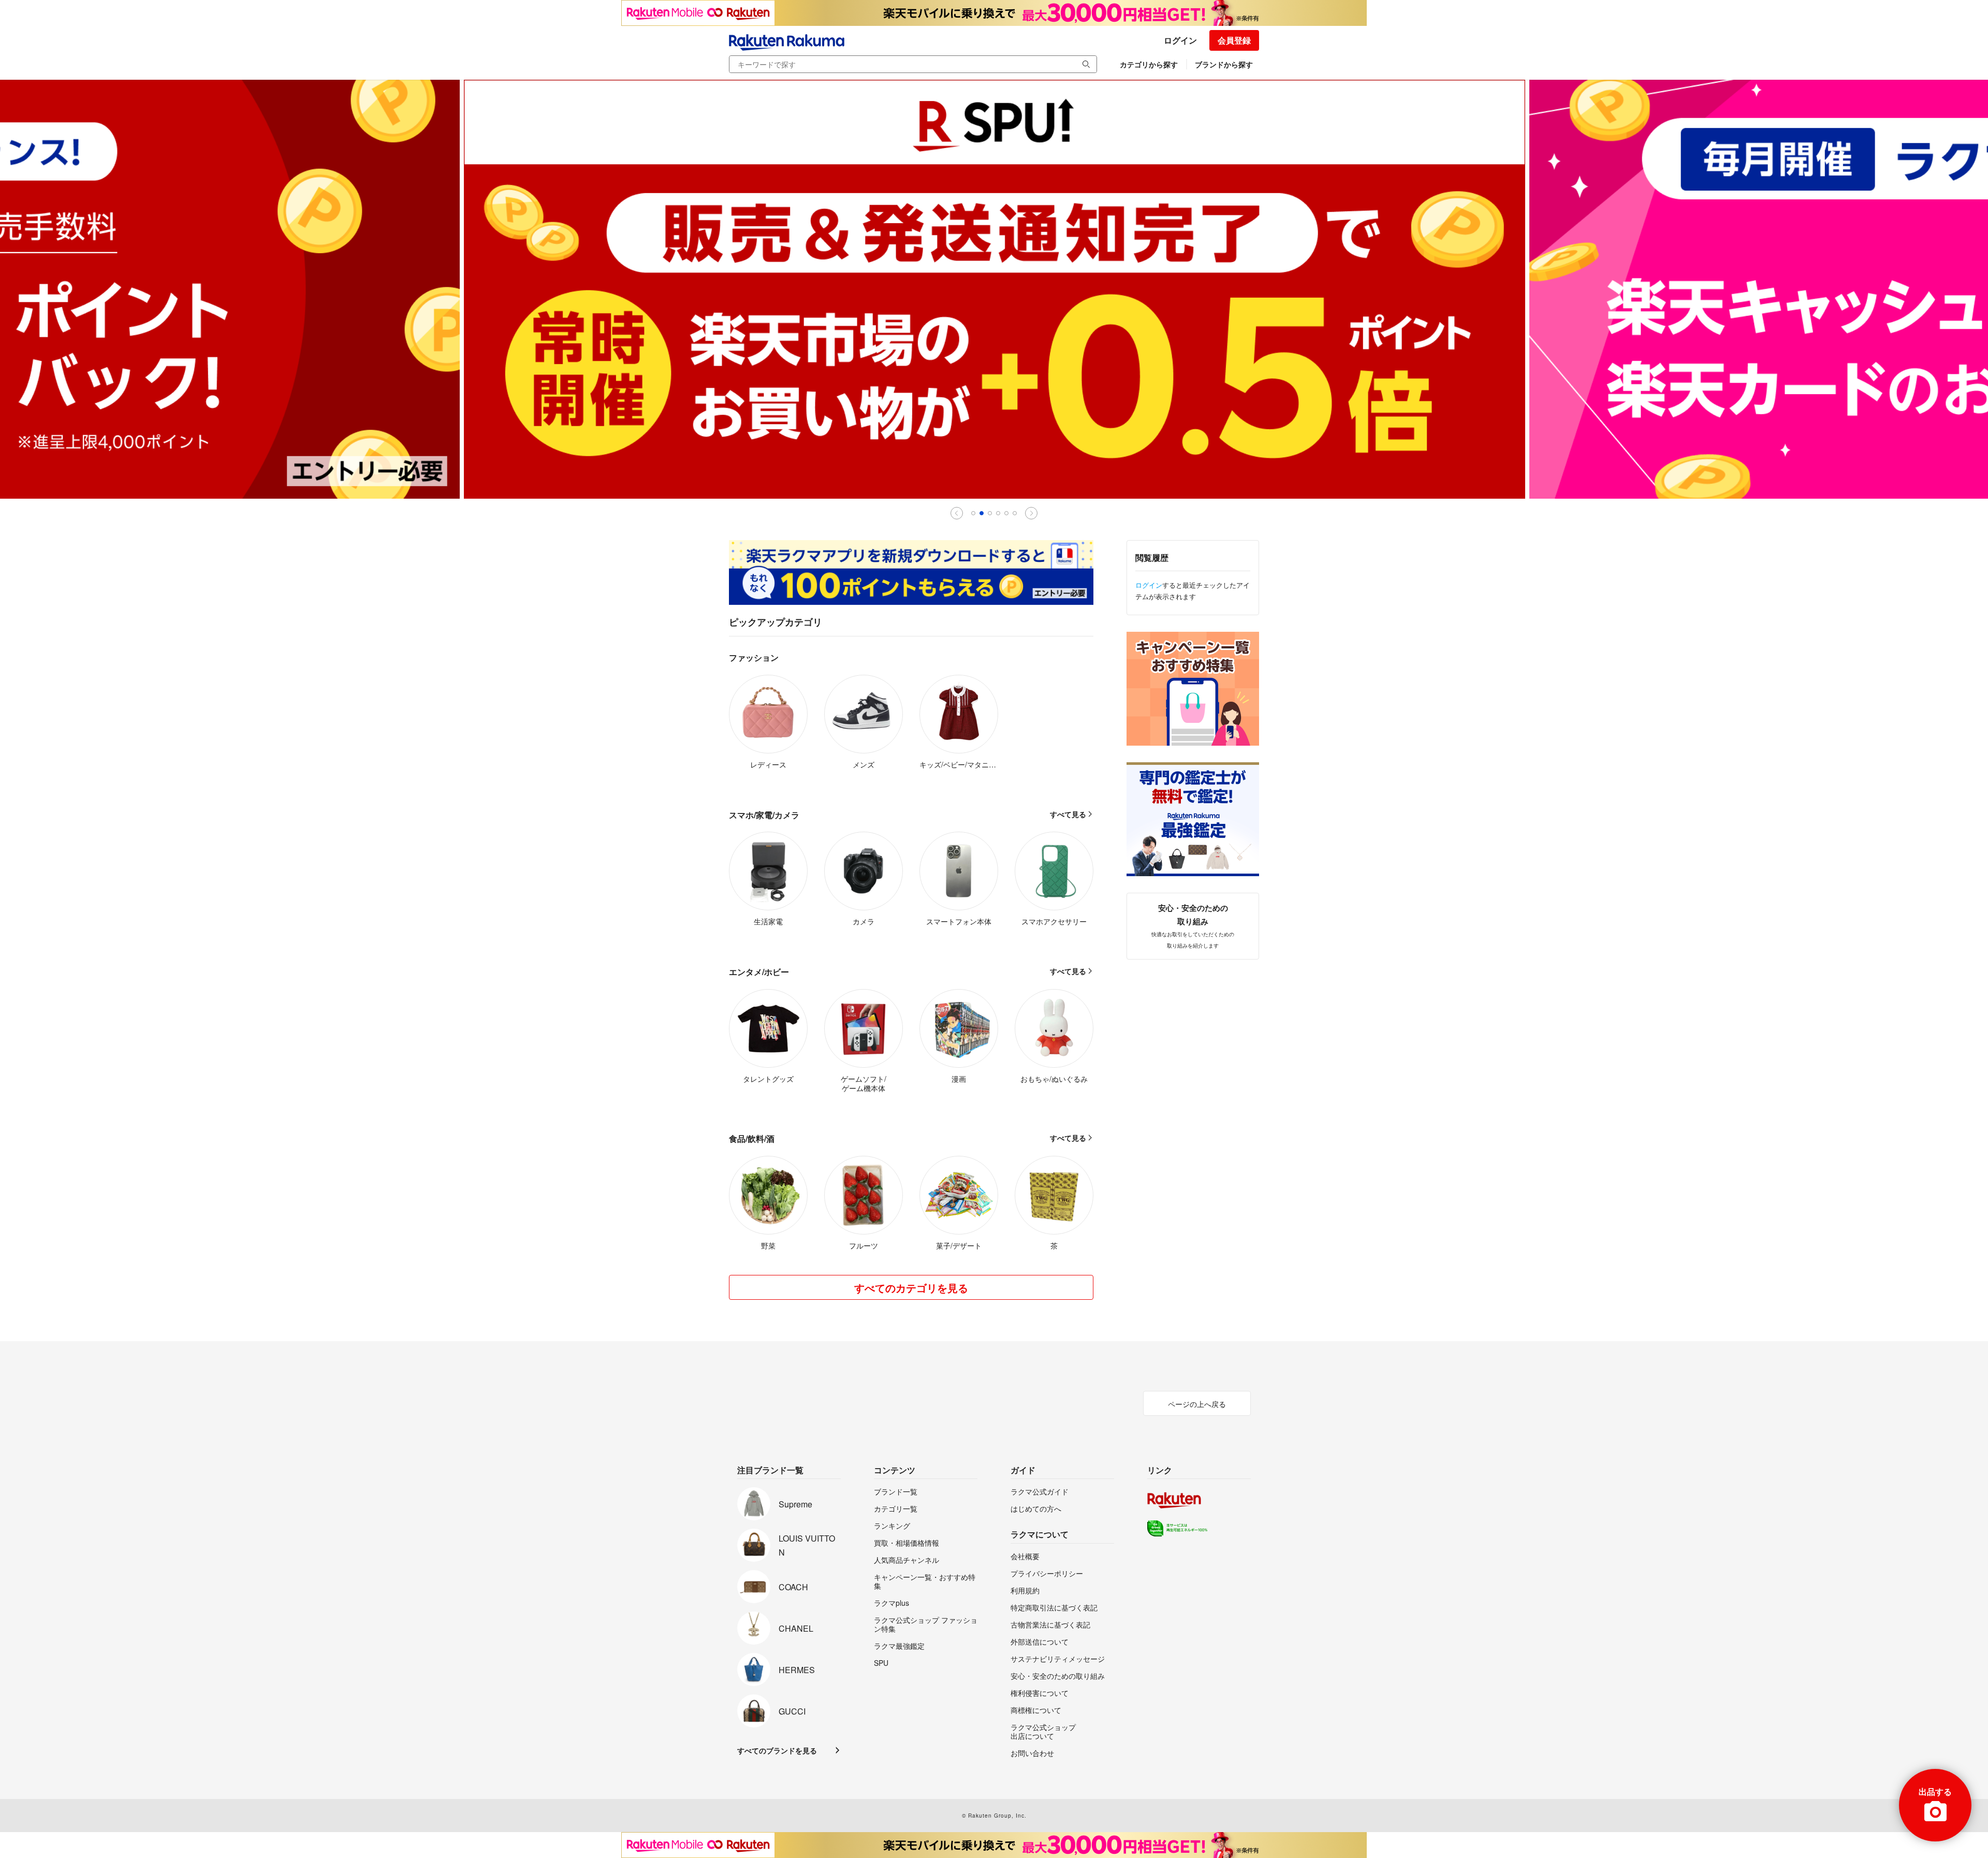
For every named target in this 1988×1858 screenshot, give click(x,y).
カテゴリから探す (1149, 64)
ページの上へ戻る (1197, 1404)
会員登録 (1234, 40)
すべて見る (1068, 814)
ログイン (1180, 40)
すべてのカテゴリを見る (911, 1288)
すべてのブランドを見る (777, 1750)
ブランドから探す (1224, 64)
